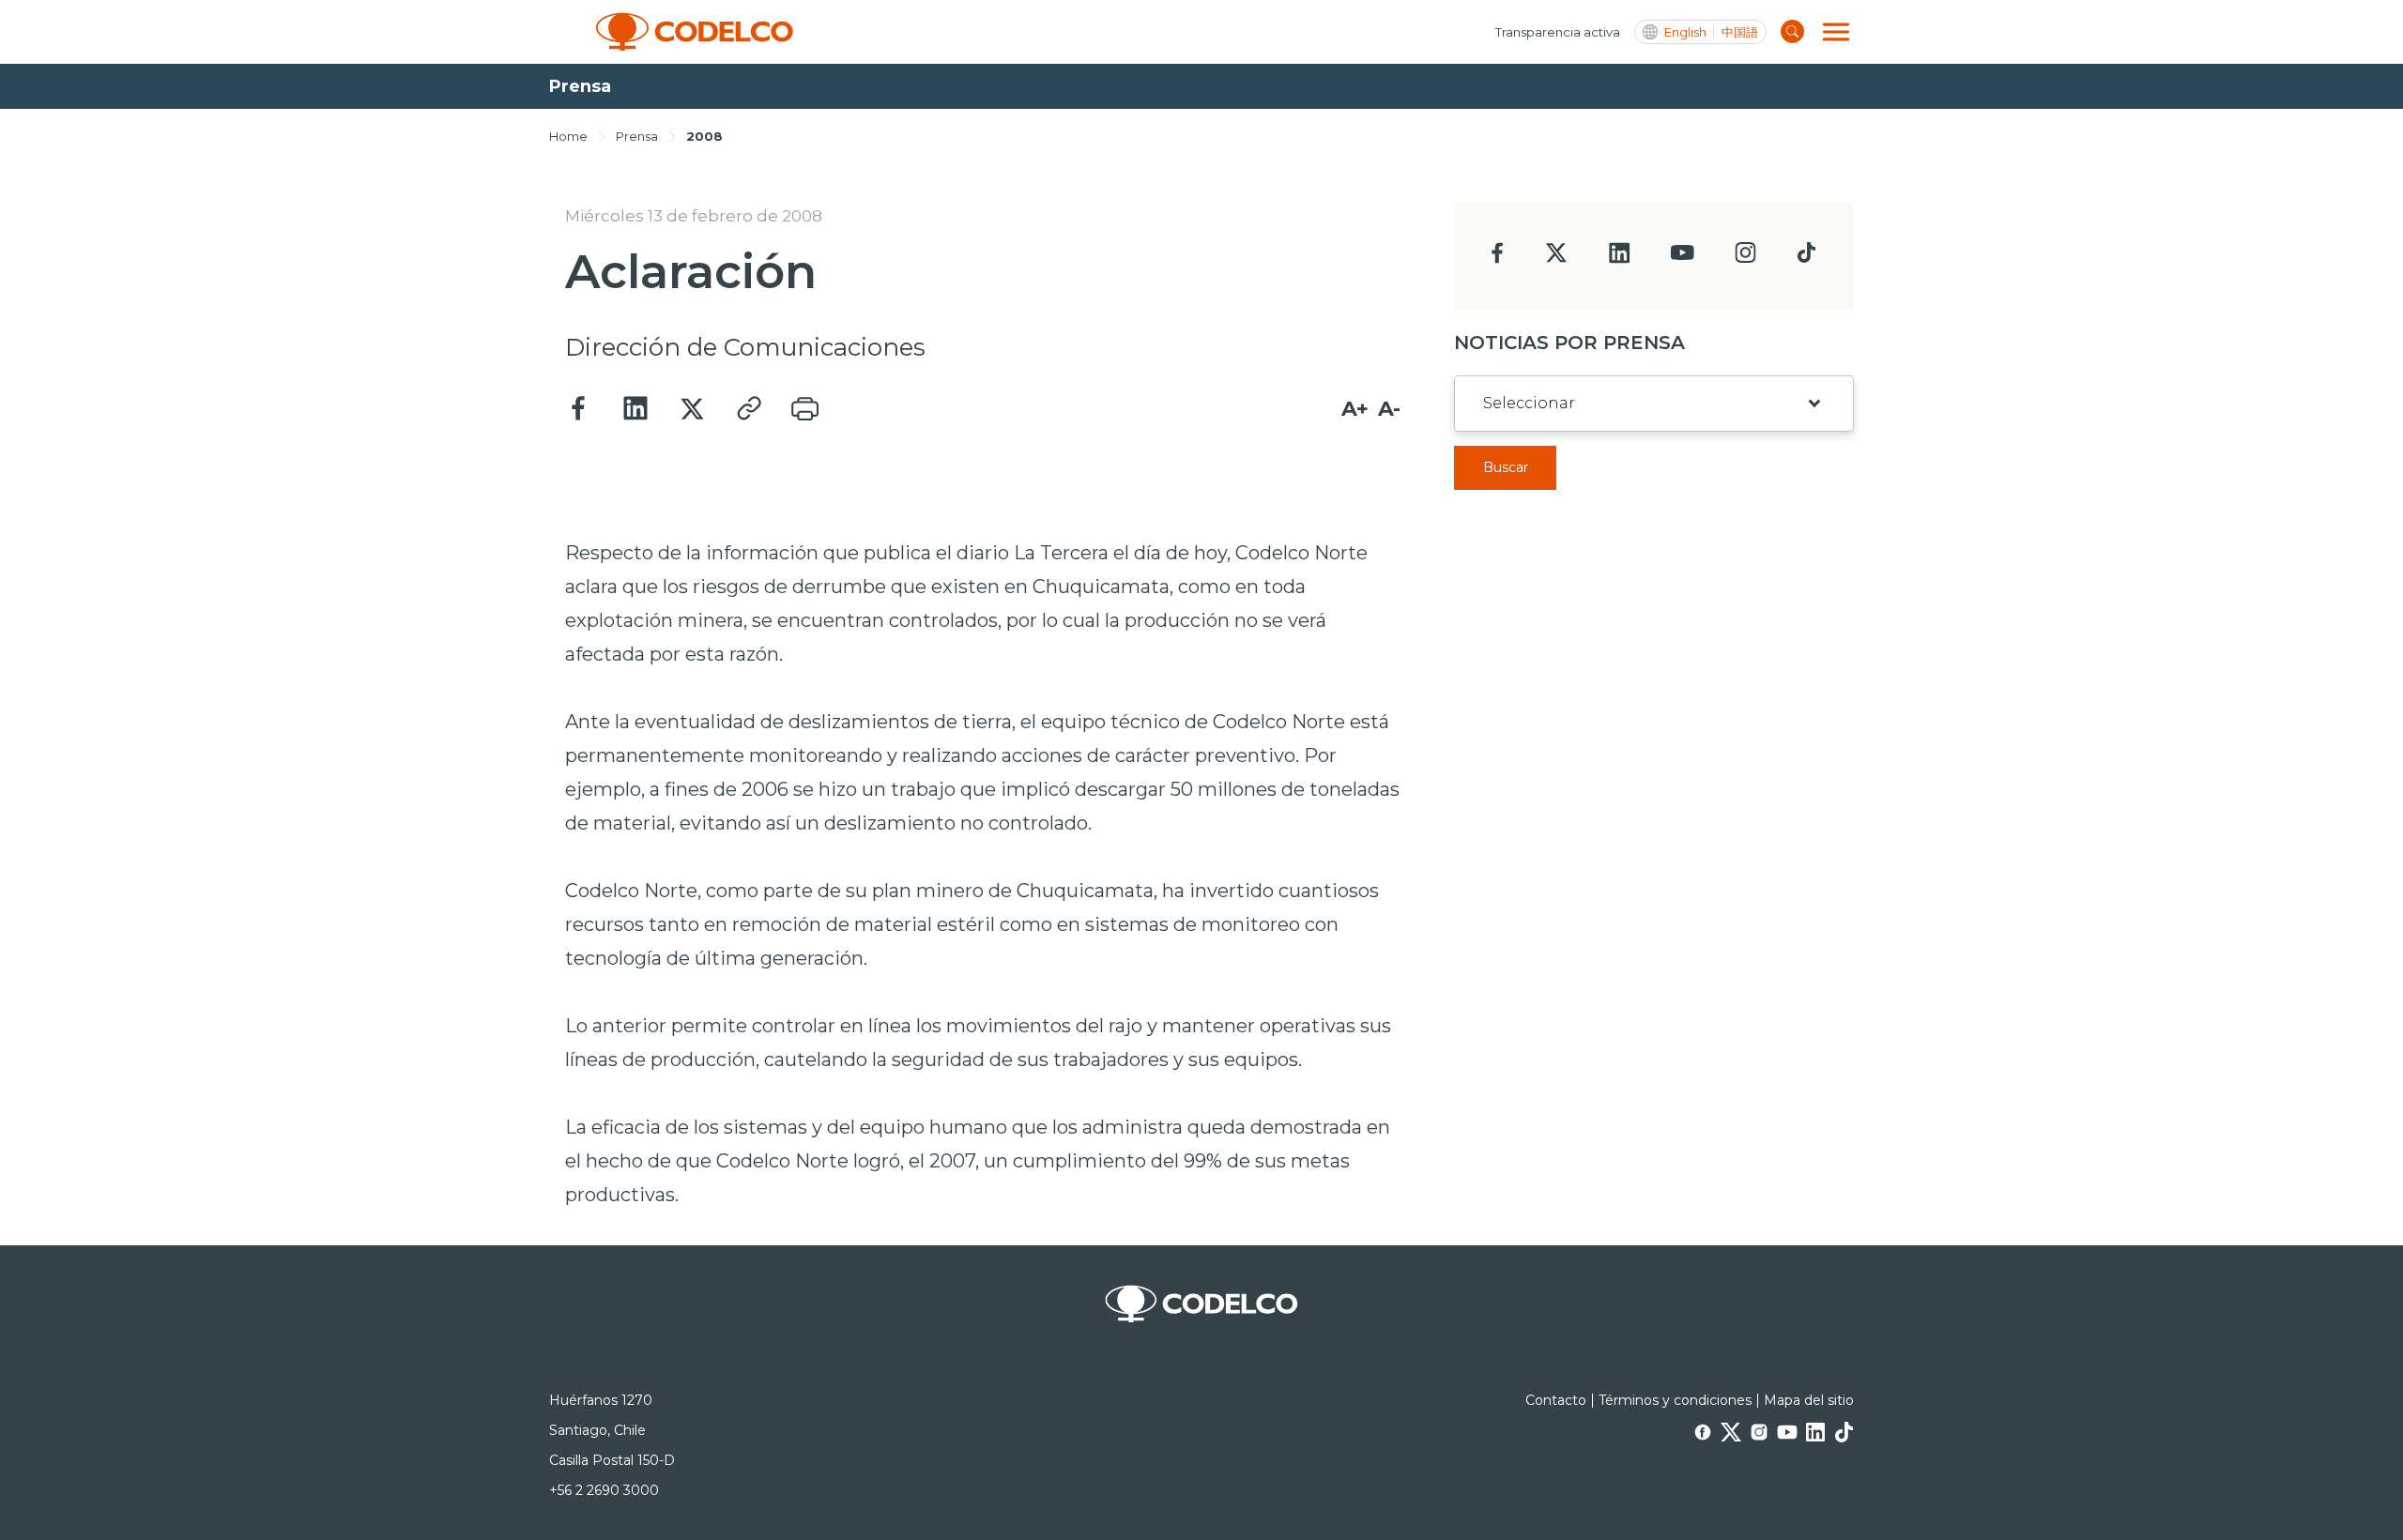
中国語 (1740, 32)
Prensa (637, 136)
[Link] (748, 409)
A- (1389, 409)
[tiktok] (1806, 258)
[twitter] (1556, 260)
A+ (1355, 409)
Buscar (1506, 467)
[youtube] (1682, 259)
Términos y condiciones (1675, 1400)
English (1685, 32)
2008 (704, 136)
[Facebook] (579, 409)
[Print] (804, 409)
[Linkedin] (635, 409)
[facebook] (1498, 259)
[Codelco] (695, 32)
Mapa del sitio (1809, 1400)
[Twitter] (692, 409)
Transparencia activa (1558, 32)
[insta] (1745, 258)
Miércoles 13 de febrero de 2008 (694, 216)
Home (568, 136)
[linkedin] (1620, 259)
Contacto (1556, 1400)
